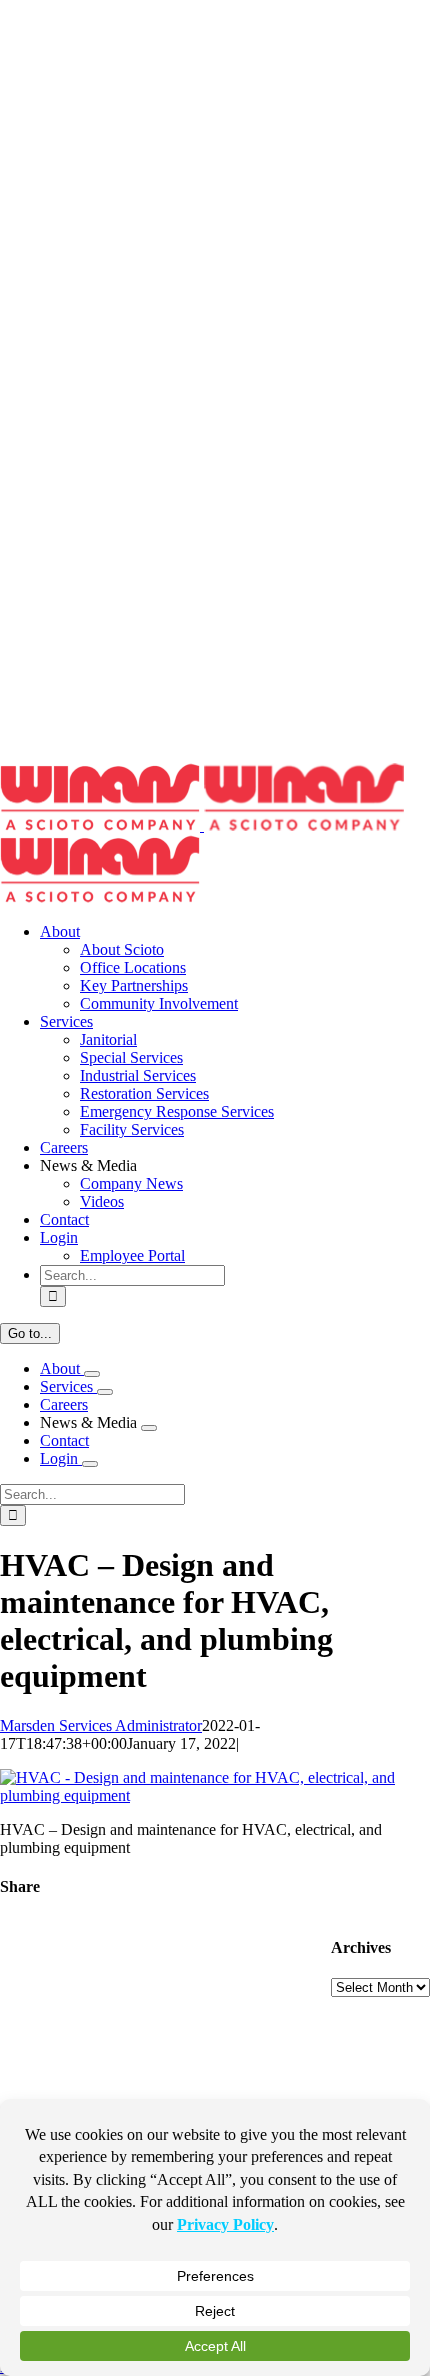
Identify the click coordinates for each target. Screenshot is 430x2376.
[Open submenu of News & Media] (149, 1428)
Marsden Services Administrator (101, 1725)
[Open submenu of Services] (105, 1392)
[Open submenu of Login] (90, 1464)
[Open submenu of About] (92, 1374)
